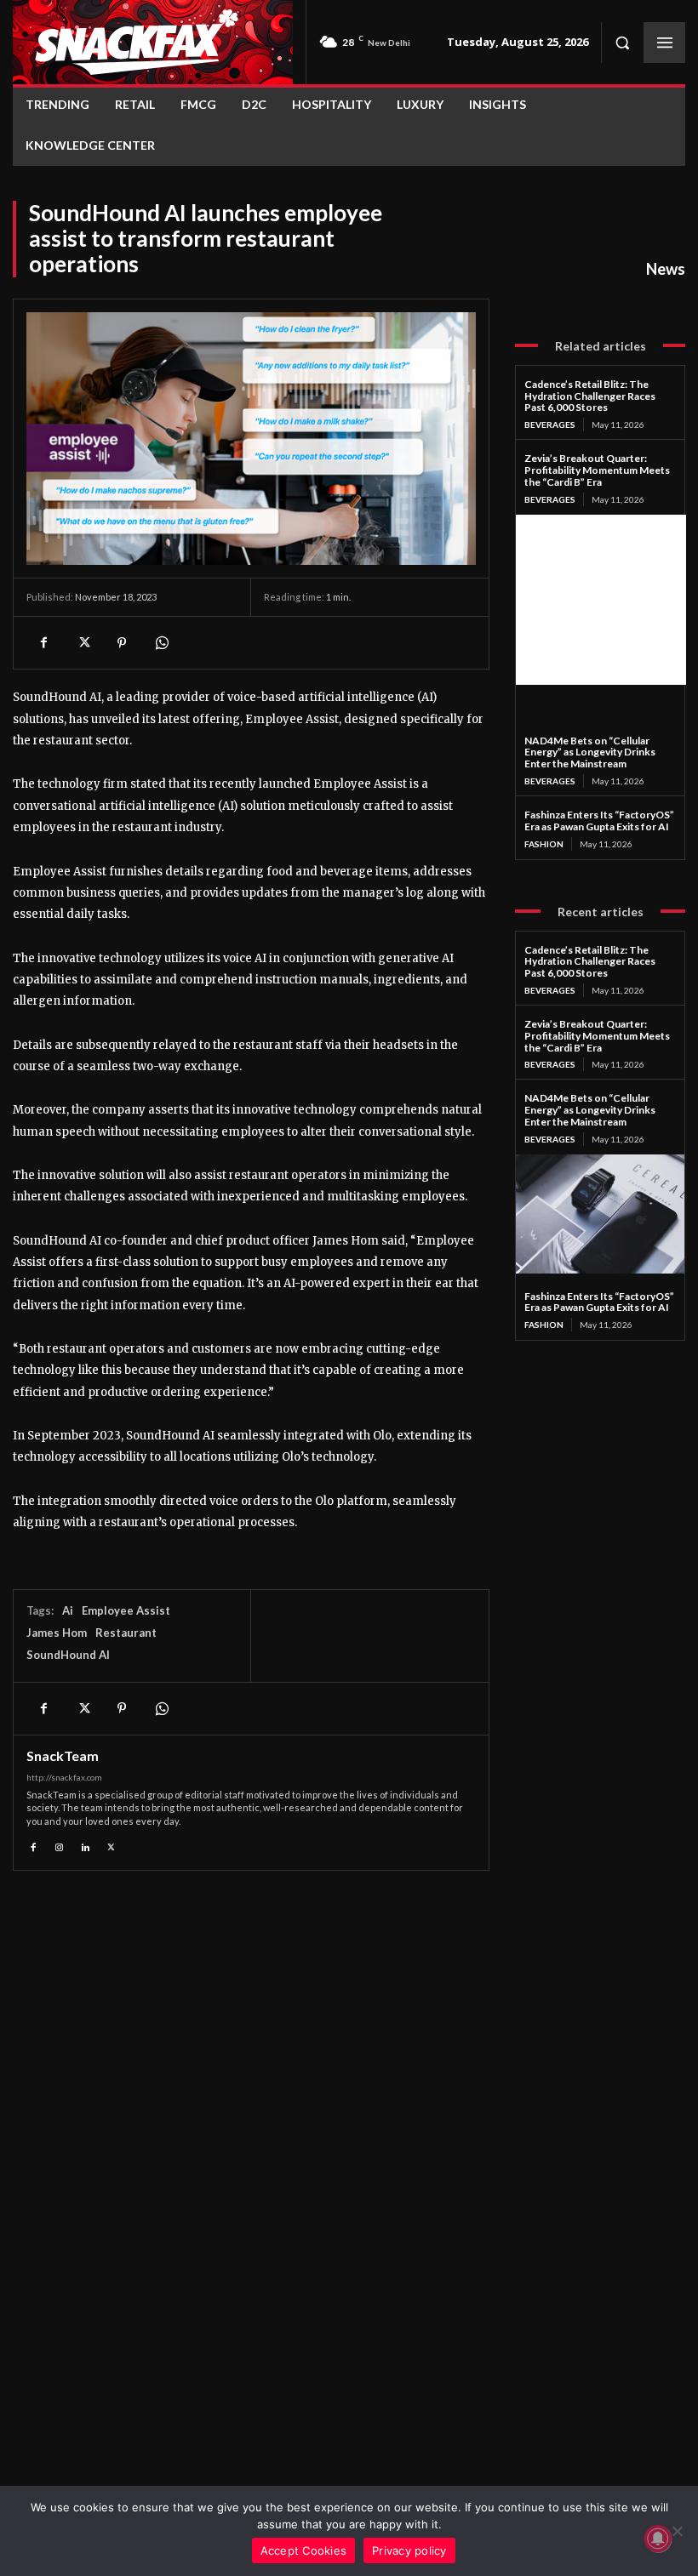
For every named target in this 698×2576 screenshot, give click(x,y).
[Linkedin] (86, 1845)
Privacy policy (409, 2550)
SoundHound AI (68, 1655)
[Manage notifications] (658, 2539)
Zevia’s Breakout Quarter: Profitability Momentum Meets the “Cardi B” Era (597, 470)
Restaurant (126, 1633)
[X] (83, 642)
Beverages (550, 425)
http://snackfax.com (64, 1777)
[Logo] (153, 42)
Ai (68, 1610)
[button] (622, 43)
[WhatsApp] (161, 642)
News (666, 269)
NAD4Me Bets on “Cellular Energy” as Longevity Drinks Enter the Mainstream (590, 752)
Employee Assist (126, 1610)
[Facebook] (43, 642)
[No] (677, 2531)
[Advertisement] (601, 600)
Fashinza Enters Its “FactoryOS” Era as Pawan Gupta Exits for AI (599, 821)
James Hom (57, 1633)
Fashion (544, 844)
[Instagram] (60, 1845)
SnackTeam (63, 1756)
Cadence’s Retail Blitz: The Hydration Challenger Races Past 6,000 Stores (590, 396)
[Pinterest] (122, 642)
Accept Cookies (304, 2550)
